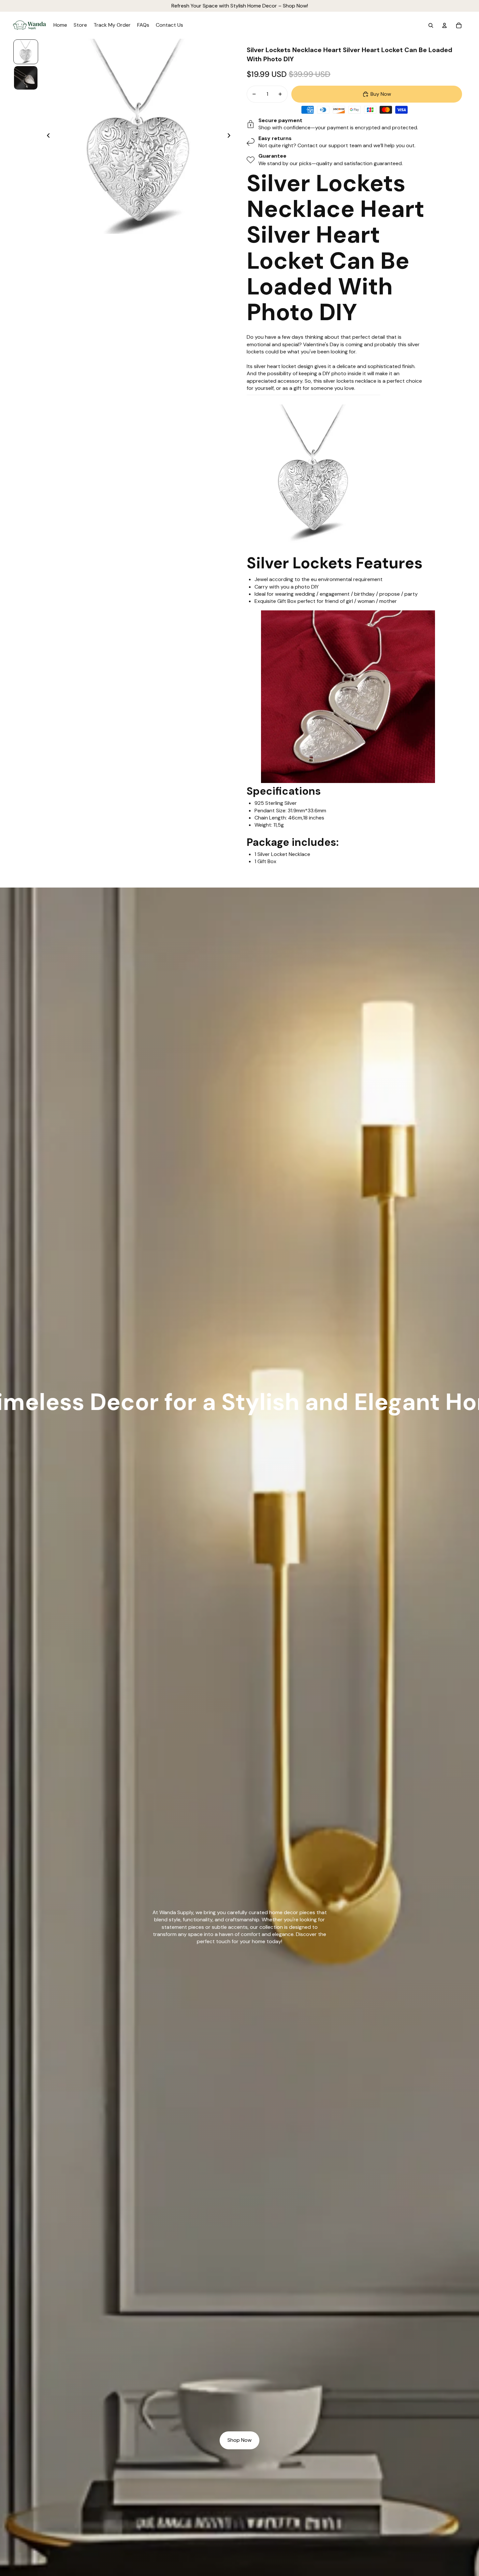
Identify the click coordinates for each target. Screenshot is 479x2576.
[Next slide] (231, 136)
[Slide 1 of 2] (26, 52)
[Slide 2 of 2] (26, 78)
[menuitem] (60, 25)
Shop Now (239, 2440)
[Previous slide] (46, 136)
